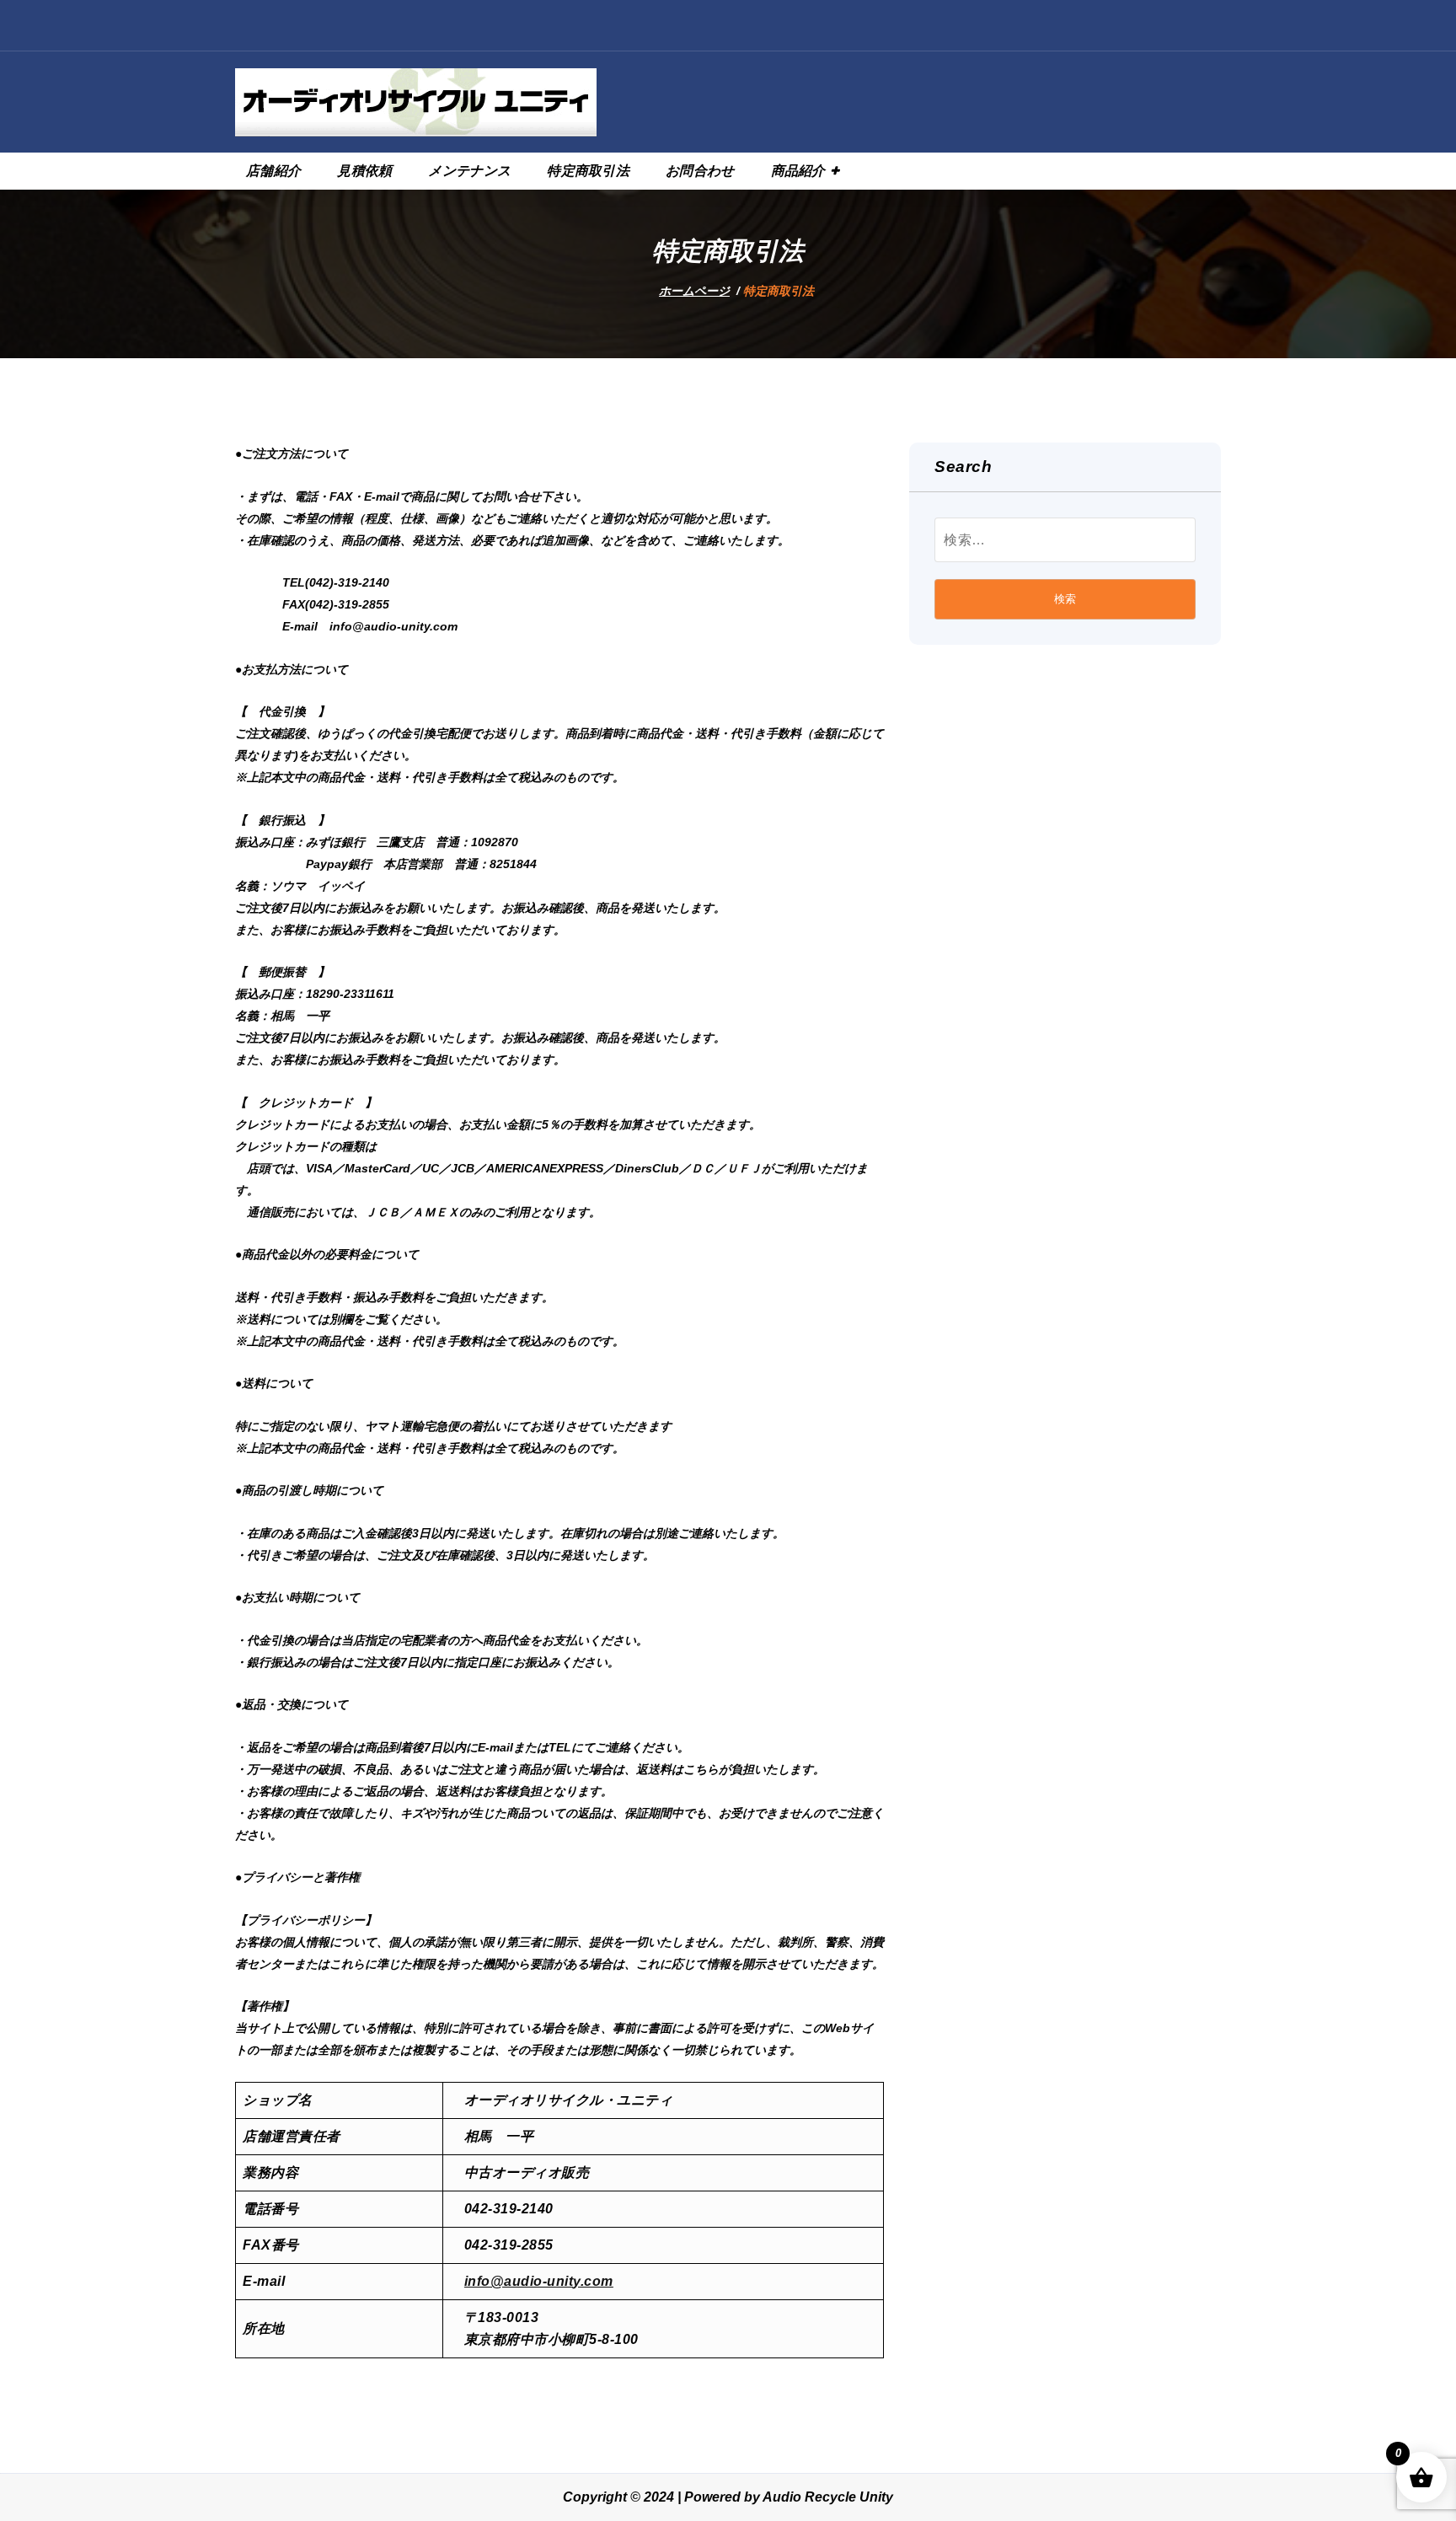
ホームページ (694, 291)
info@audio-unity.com (539, 2281)
